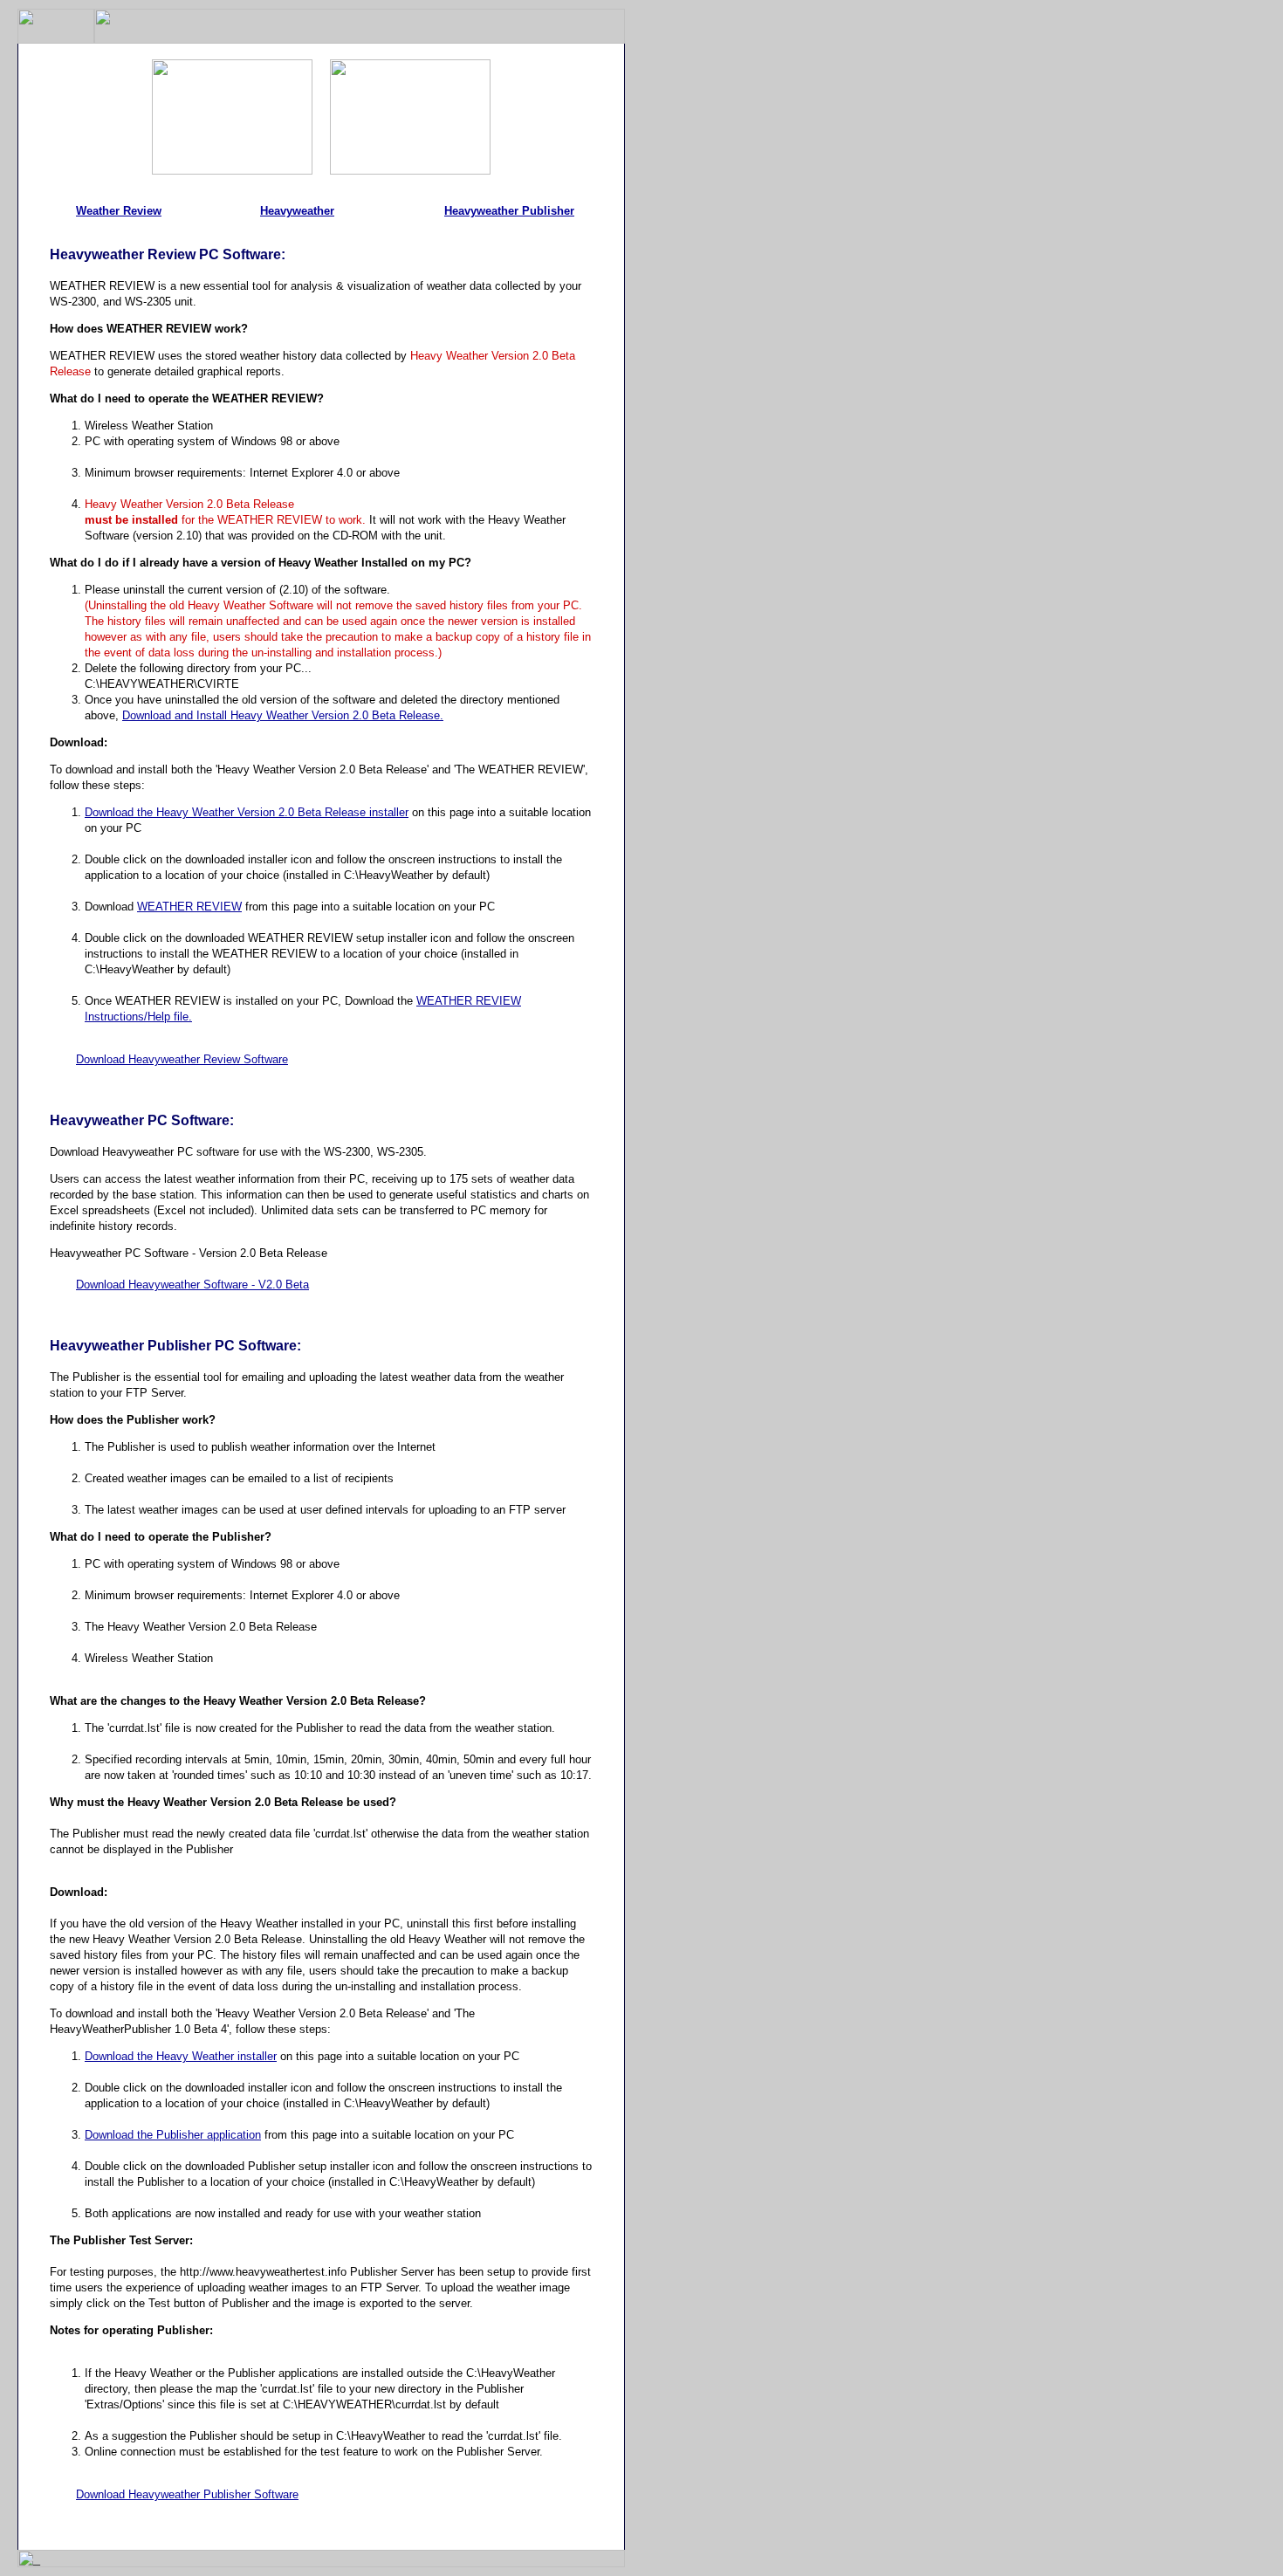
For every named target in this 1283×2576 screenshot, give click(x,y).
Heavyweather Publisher (509, 211)
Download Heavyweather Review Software (182, 1059)
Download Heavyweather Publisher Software (187, 2494)
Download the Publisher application (173, 2135)
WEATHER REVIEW (189, 907)
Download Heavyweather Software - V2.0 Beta (192, 1285)
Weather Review (119, 211)
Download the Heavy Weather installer (181, 2056)
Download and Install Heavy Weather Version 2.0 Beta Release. (283, 715)
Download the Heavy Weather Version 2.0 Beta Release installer (247, 812)
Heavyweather (297, 211)
